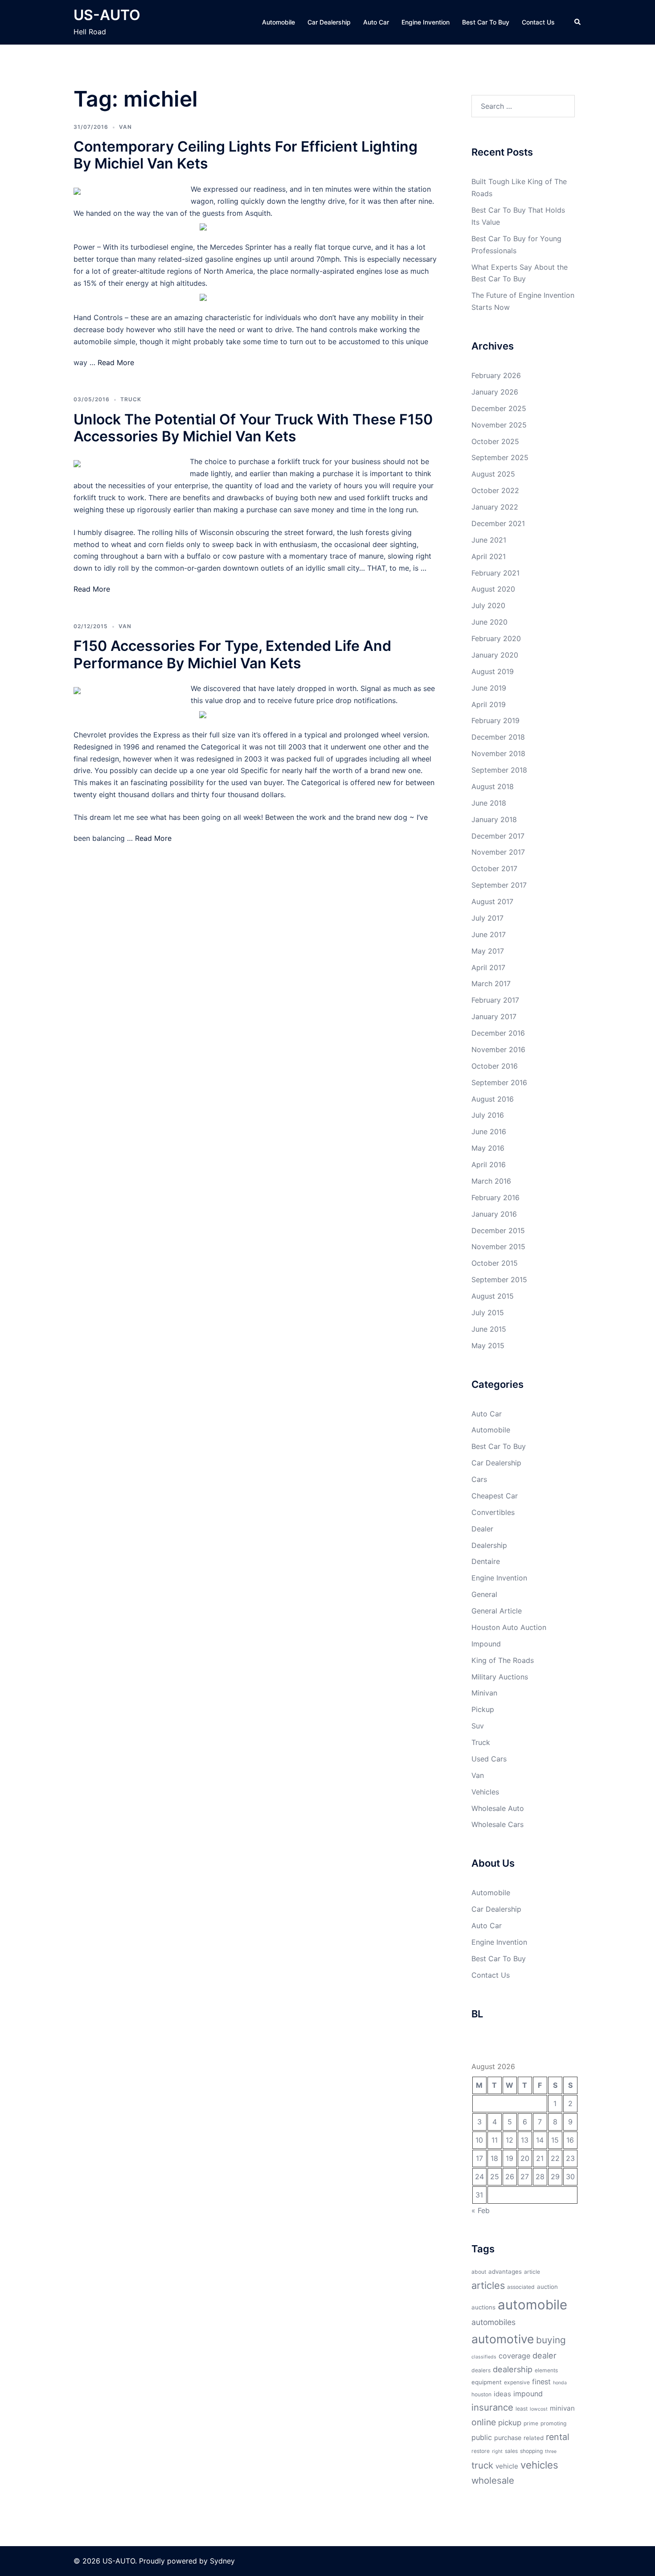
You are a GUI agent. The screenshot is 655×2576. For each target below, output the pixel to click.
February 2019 (495, 720)
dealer (544, 2355)
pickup (510, 2423)
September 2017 (499, 885)
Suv (478, 1726)
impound (528, 2394)
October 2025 (495, 441)
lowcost (539, 2409)
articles (488, 2285)
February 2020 (496, 638)
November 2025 (499, 425)
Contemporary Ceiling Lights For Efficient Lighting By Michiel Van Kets (246, 155)
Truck (131, 399)
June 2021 (489, 540)
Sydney (222, 2561)
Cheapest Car (495, 1496)
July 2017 (487, 918)
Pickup (483, 1709)
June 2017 (489, 934)
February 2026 (496, 375)
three (551, 2451)
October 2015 (495, 1263)
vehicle (507, 2466)
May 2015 (488, 1346)
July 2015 (488, 1313)
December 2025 (499, 408)
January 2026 (495, 392)
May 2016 (488, 1148)
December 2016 (498, 1033)
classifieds (484, 2357)
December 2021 (498, 523)
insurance (492, 2407)
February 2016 (495, 1197)
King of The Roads (503, 1660)
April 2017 (488, 967)
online (484, 2422)
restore (481, 2451)
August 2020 (493, 589)
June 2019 (489, 688)
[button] (578, 22)
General (484, 1594)
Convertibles (493, 1512)
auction (547, 2287)
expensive (517, 2382)
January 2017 (494, 1016)
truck (482, 2465)
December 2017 (498, 836)
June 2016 (489, 1132)
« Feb (481, 2210)
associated (521, 2287)
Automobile (278, 22)
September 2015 (499, 1280)
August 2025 (493, 474)
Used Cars (489, 1759)
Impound (486, 1644)
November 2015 (498, 1247)
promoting (553, 2423)
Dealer (482, 1529)
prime (531, 2423)
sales (511, 2451)
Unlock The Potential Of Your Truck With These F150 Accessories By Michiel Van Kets (253, 428)
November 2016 (498, 1049)
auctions (483, 2307)
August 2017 (492, 901)
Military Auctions (500, 1677)
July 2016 (488, 1115)
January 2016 (494, 1214)
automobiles (493, 2322)
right (497, 2451)
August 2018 (493, 786)
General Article (497, 1611)
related (534, 2438)
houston (481, 2394)
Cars (479, 1479)
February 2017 (495, 1000)
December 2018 (498, 737)
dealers (481, 2370)
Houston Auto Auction (509, 1627)
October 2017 (494, 868)
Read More (116, 362)
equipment (487, 2382)
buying (551, 2340)
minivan (562, 2408)
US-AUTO (107, 15)
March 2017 (491, 983)
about (479, 2272)
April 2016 (489, 1165)
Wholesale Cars (497, 1824)
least (522, 2409)
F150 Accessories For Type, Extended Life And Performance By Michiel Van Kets (232, 654)
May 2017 (488, 951)
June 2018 (489, 803)
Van (125, 127)
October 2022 (495, 490)
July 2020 (488, 605)
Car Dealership (329, 22)
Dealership (489, 1545)
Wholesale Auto (498, 1808)
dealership (513, 2369)
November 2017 (498, 852)
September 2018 (499, 770)
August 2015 (493, 1296)
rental (558, 2437)
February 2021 (495, 573)
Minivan (484, 1693)
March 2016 (491, 1181)
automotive (503, 2339)
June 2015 (489, 1329)
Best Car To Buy (486, 22)
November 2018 (498, 753)
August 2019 (493, 671)
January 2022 (495, 507)
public (482, 2437)
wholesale (493, 2480)
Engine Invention (426, 22)
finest (541, 2382)
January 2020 (495, 655)
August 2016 (493, 1099)
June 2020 (489, 622)
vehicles (539, 2465)
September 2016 (499, 1082)
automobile (532, 2305)
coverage (514, 2356)
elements (546, 2370)
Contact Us (538, 22)
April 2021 (489, 556)
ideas (502, 2394)
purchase (508, 2438)
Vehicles (485, 1792)
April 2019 (489, 704)
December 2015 (498, 1230)
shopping (531, 2451)
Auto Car (376, 22)
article (532, 2272)
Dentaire (486, 1561)
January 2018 (494, 819)
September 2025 (500, 457)
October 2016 (495, 1066)
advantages (505, 2271)
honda (560, 2383)
